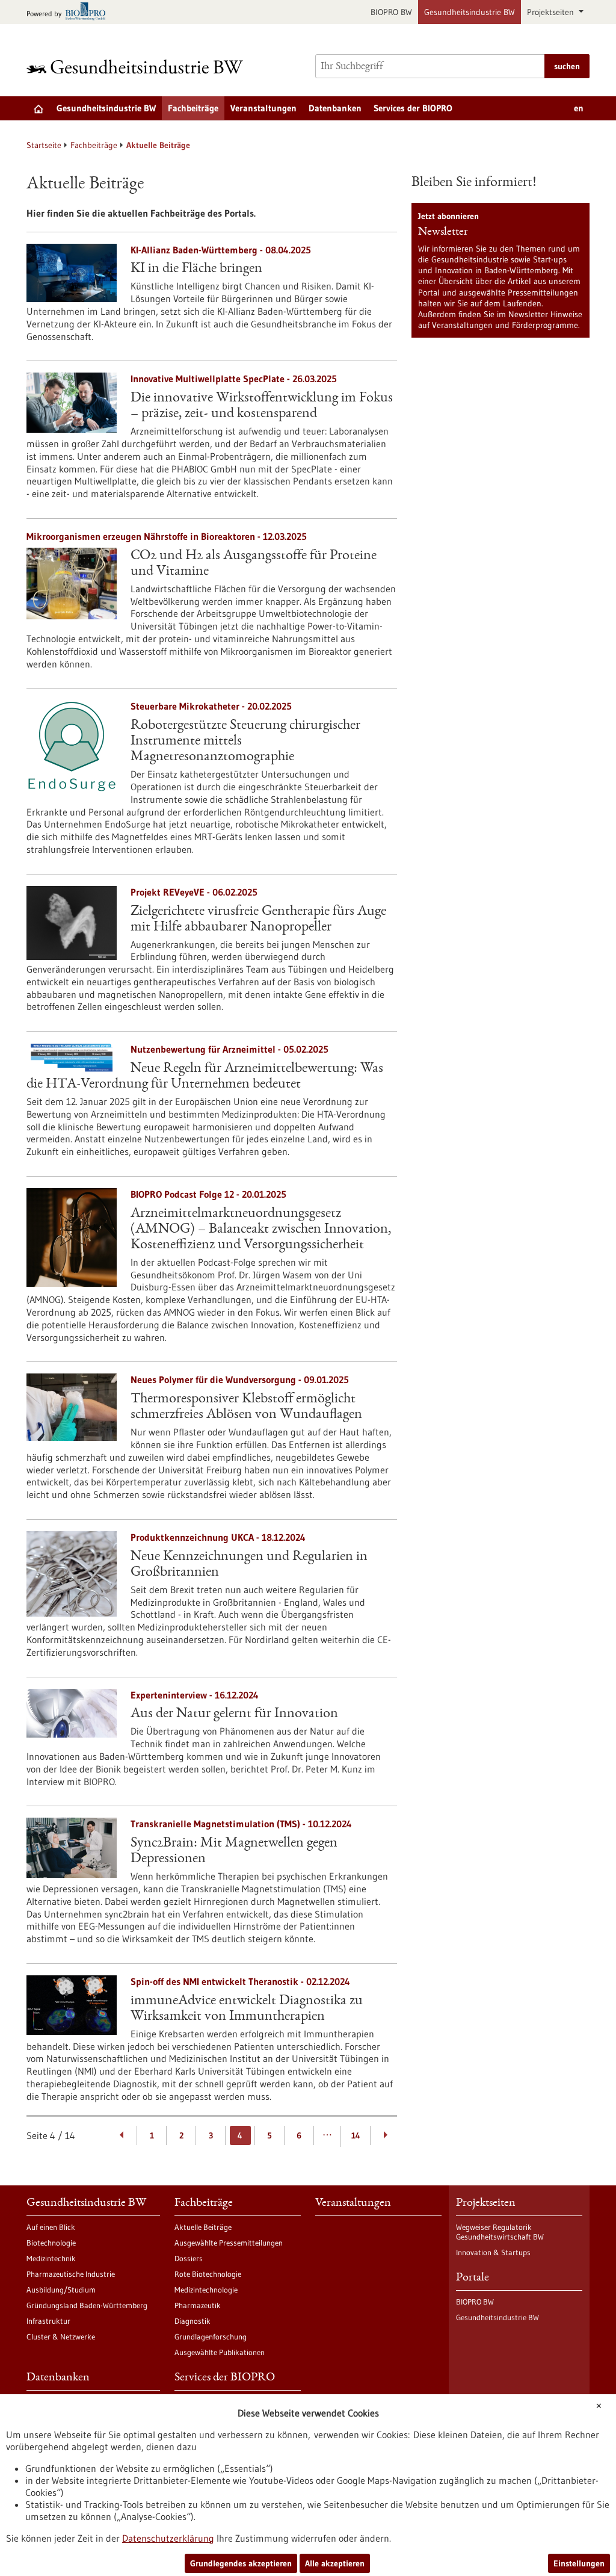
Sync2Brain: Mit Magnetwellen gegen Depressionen (234, 1851)
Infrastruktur (48, 2321)
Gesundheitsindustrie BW (470, 12)
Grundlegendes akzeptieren (241, 2563)
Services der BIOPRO (413, 108)
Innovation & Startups (493, 2252)
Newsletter (443, 232)
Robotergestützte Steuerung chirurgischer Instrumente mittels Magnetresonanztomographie (245, 742)
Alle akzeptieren (335, 2563)
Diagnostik (192, 2321)
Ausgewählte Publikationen (220, 2352)
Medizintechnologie (206, 2290)
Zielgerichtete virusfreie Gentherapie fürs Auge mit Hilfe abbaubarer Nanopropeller (258, 920)
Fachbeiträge (193, 108)
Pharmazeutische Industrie (71, 2274)
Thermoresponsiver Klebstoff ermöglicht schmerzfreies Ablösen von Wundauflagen (246, 1407)
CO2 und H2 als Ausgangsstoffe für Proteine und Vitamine (254, 564)
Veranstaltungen (263, 108)
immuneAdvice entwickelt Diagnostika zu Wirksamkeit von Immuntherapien (247, 2009)
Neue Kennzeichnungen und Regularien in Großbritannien (249, 1565)
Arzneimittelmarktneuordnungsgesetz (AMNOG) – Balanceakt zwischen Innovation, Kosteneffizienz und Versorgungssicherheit (261, 1230)
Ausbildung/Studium (61, 2290)
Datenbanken (335, 108)
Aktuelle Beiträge (203, 2227)
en (579, 108)
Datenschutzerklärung (168, 2538)
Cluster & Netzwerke (61, 2336)
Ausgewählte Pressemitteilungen (229, 2243)
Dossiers (189, 2258)
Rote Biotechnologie (208, 2274)
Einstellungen (579, 2563)
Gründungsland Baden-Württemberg (87, 2305)
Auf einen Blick (51, 2227)
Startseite (44, 145)
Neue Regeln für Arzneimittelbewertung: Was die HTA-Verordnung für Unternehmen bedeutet (205, 1077)
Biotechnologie (51, 2243)
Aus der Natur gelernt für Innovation (234, 1714)
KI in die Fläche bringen (196, 269)
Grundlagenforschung (211, 2336)
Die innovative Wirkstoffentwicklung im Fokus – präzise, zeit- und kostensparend (262, 406)
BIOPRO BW (391, 12)
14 (356, 2135)
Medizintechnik (51, 2258)
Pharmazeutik (198, 2305)
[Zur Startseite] (138, 67)
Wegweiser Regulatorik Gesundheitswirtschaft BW (500, 2232)
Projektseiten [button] (552, 12)
